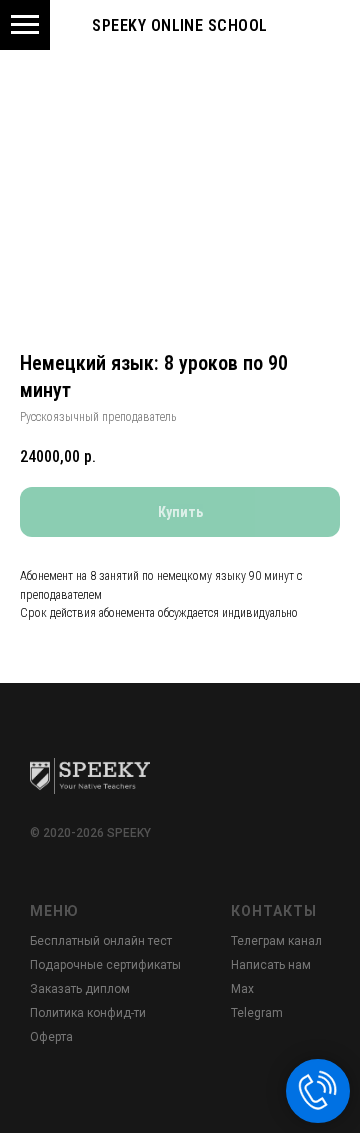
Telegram (257, 1013)
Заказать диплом (80, 989)
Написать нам (271, 965)
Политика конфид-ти (88, 1013)
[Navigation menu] (25, 25)
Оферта (51, 1037)
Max (242, 989)
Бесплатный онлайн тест (101, 941)
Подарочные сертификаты (105, 965)
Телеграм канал (276, 941)
